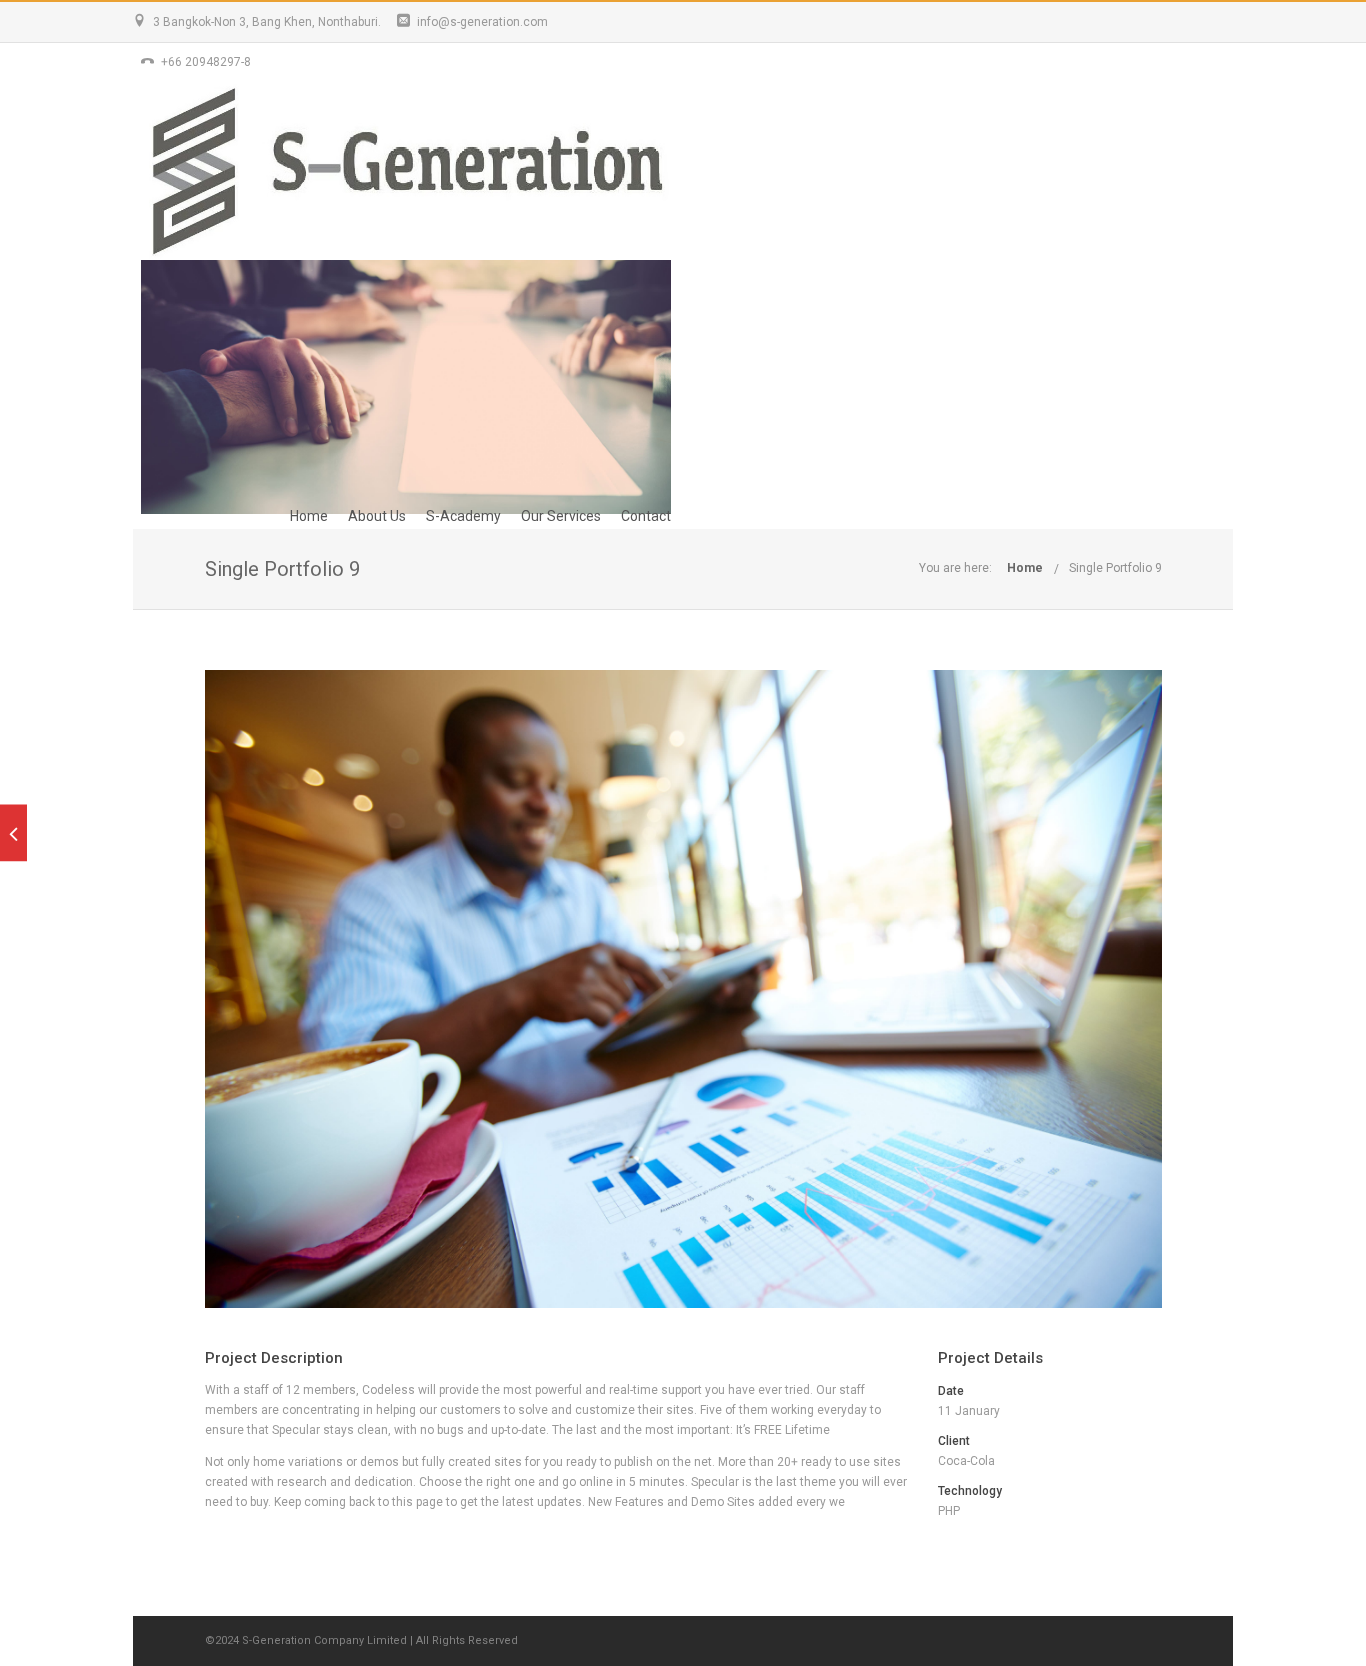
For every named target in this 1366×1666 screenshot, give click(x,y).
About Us (377, 516)
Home (309, 516)
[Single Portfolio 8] (13, 833)
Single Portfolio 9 (1115, 568)
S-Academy (463, 516)
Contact (646, 516)
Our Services (561, 516)
